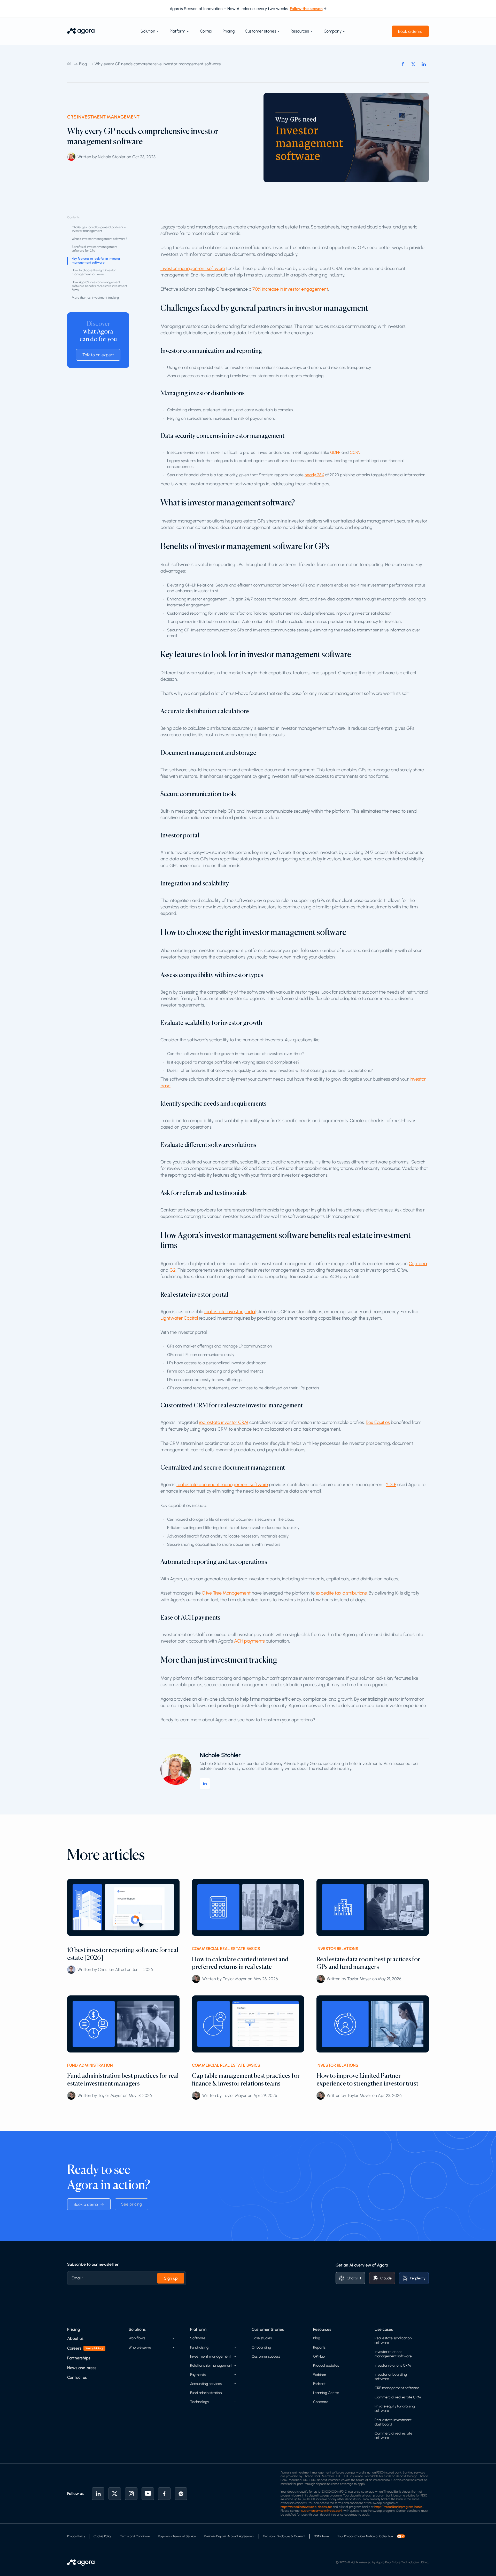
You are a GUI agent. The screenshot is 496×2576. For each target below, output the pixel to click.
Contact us (77, 2377)
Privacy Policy (76, 2536)
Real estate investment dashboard (393, 2422)
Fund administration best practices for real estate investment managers (123, 2079)
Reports (319, 2347)
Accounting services (206, 2384)
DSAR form (321, 2536)
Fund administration (206, 2393)
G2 (173, 1270)
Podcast (319, 2384)
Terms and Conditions (135, 2536)
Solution (148, 31)
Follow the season (306, 9)
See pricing (131, 2204)
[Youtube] (148, 2494)
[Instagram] (131, 2494)
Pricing (229, 31)
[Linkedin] (98, 2494)
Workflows (137, 2338)
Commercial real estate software (393, 2436)
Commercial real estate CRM (398, 2397)
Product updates (326, 2365)
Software (198, 2338)
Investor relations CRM (393, 2365)
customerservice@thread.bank (322, 2511)
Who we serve (140, 2347)
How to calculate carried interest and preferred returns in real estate (240, 1963)
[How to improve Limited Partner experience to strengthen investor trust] (373, 2024)
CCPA (354, 452)
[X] (115, 2494)
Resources (300, 31)
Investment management (211, 2356)
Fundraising (199, 2347)
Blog (83, 64)
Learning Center (326, 2393)
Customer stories (261, 31)
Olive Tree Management (226, 1593)
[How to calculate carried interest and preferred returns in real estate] (248, 1907)
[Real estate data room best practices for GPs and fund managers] (373, 1907)
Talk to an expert (98, 355)
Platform (177, 31)
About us (75, 2338)
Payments (198, 2375)
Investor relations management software (393, 2354)
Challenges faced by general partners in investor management (99, 229)
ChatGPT (354, 2278)
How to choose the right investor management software (94, 272)
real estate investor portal (230, 1312)
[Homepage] (81, 31)
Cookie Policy (103, 2536)
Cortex (206, 31)
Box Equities (378, 1422)
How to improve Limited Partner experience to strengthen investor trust (367, 2079)
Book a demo (410, 31)
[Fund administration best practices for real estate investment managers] (123, 2024)
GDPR (335, 452)
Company (333, 31)
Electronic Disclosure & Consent (284, 2536)
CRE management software (397, 2388)
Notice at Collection (379, 2536)
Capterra (418, 1264)
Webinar (320, 2375)
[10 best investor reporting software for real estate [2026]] (123, 1907)
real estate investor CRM (224, 1422)
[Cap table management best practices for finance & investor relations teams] (248, 2024)
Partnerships (79, 2358)
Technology (200, 2402)
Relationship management (211, 2365)
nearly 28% (314, 475)
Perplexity (418, 2278)
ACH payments (249, 1641)
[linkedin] (205, 1784)
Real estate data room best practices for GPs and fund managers (368, 1963)
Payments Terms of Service (177, 2536)
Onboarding (261, 2347)
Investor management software (193, 268)
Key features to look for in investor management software (96, 261)
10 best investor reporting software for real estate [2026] (123, 1954)
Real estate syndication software (393, 2340)
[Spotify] (181, 2494)
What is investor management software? (99, 239)
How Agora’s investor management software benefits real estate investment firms (99, 286)
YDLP (391, 1485)
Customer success (266, 2356)
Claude (386, 2278)
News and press (82, 2368)
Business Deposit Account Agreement (229, 2536)
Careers (74, 2348)
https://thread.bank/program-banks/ (399, 2507)
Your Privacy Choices (351, 2536)
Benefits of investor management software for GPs (95, 249)
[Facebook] (164, 2494)
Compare (321, 2402)
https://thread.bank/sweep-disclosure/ (306, 2507)
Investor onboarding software (391, 2377)
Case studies (262, 2338)
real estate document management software (222, 1485)
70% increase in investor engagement (290, 289)
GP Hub (319, 2356)
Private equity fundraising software (395, 2408)
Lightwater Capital (180, 1318)
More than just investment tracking (95, 298)
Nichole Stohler (220, 1755)
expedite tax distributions (341, 1593)
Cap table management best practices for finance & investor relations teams (246, 2079)
